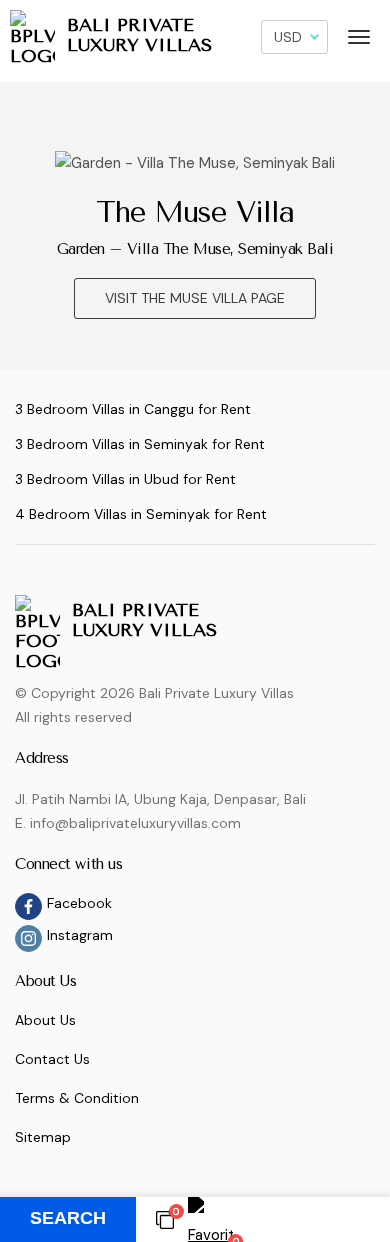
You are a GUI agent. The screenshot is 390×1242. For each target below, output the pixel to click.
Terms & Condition (77, 1098)
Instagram (80, 935)
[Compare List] (165, 1219)
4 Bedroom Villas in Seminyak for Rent (141, 514)
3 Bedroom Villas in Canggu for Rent (133, 409)
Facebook (79, 903)
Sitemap (43, 1137)
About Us (45, 1020)
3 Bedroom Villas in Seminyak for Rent (140, 444)
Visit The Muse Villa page (195, 298)
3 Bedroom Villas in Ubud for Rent (125, 479)
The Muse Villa (195, 212)
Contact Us (52, 1059)
